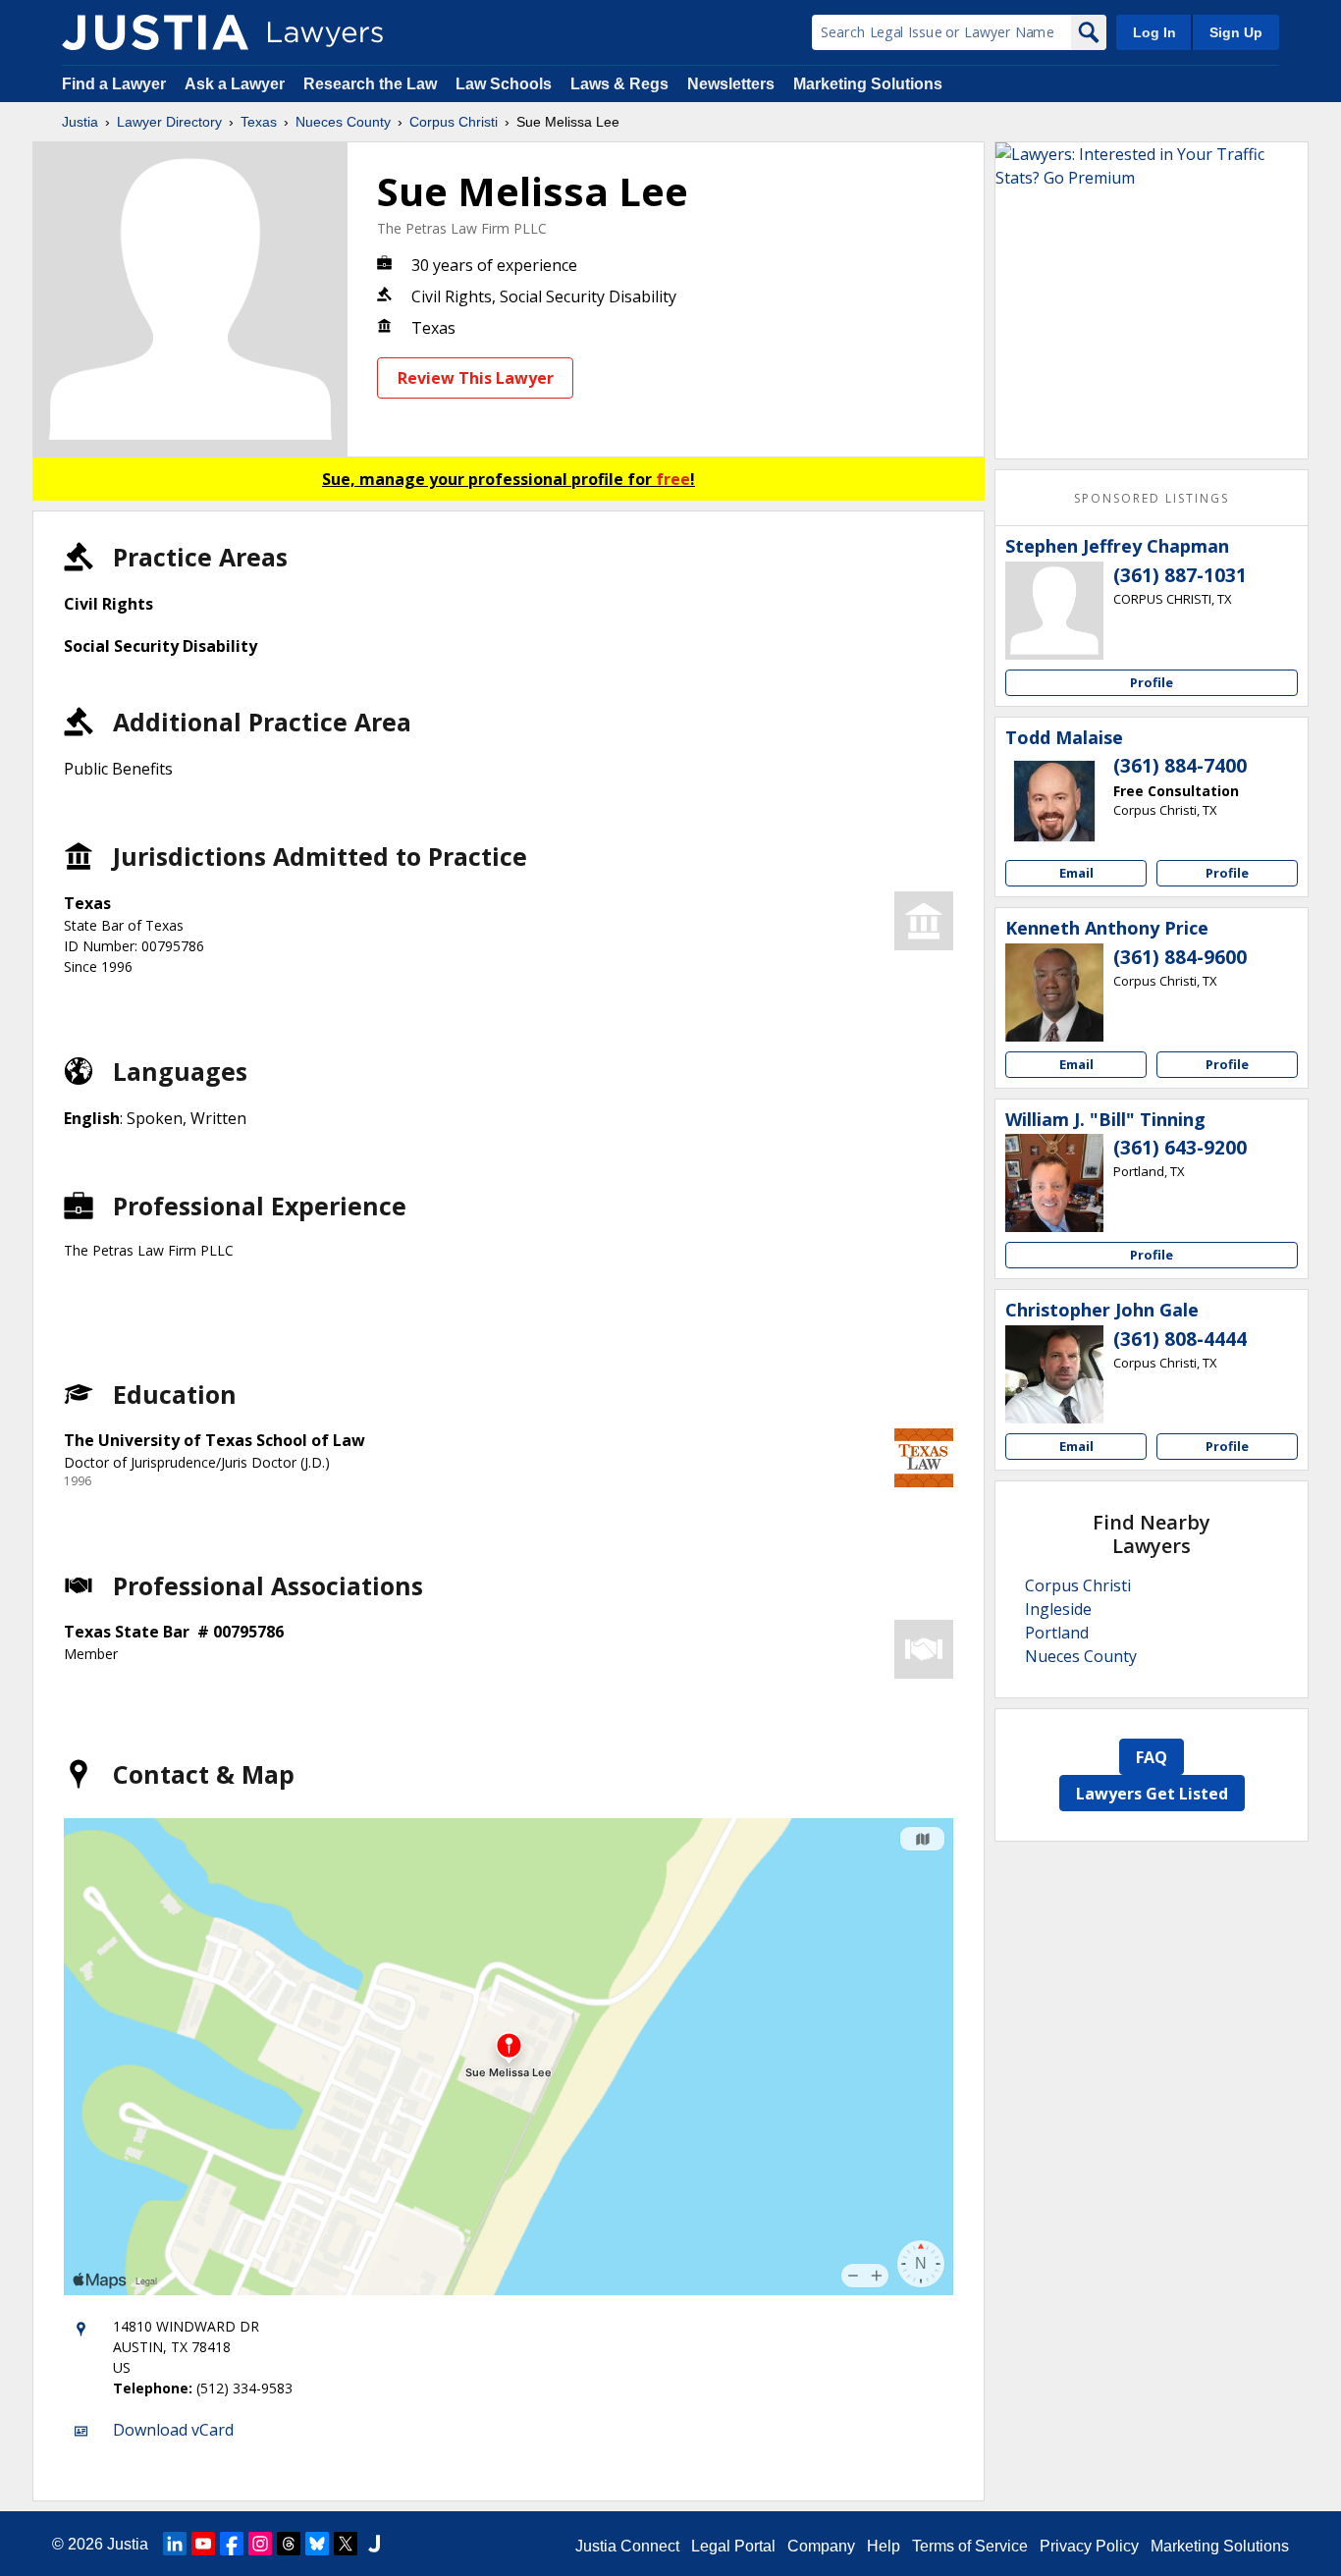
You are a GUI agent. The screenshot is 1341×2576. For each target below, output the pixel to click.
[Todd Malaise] (1054, 801)
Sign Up (1236, 32)
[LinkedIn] (175, 2544)
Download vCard (173, 2430)
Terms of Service (970, 2546)
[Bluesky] (317, 2544)
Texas (259, 122)
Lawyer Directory (169, 122)
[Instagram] (260, 2544)
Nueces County (343, 122)
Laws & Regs (619, 84)
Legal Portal (733, 2546)
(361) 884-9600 (1180, 957)
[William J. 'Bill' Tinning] (1054, 1183)
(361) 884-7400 (1180, 766)
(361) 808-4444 (1180, 1339)
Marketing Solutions (868, 84)
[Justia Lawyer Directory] (155, 32)
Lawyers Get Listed (1152, 1794)
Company (821, 2546)
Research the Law (370, 84)
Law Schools (504, 84)
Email (1076, 873)
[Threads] (289, 2544)
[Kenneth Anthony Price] (1054, 993)
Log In (1154, 32)
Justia (80, 122)
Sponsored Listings (1152, 498)
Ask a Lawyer (237, 84)
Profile (1152, 682)
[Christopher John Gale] (1054, 1374)
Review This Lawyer (476, 378)
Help (884, 2546)
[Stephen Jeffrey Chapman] (1054, 611)
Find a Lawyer (114, 84)
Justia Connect (627, 2546)
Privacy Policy (1089, 2546)
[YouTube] (203, 2544)
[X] (346, 2544)
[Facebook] (232, 2544)
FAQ (1152, 1757)
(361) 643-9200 (1180, 1148)
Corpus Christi (454, 122)
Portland (1057, 1633)
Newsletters (731, 84)
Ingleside (1058, 1609)
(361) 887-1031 (1180, 575)
